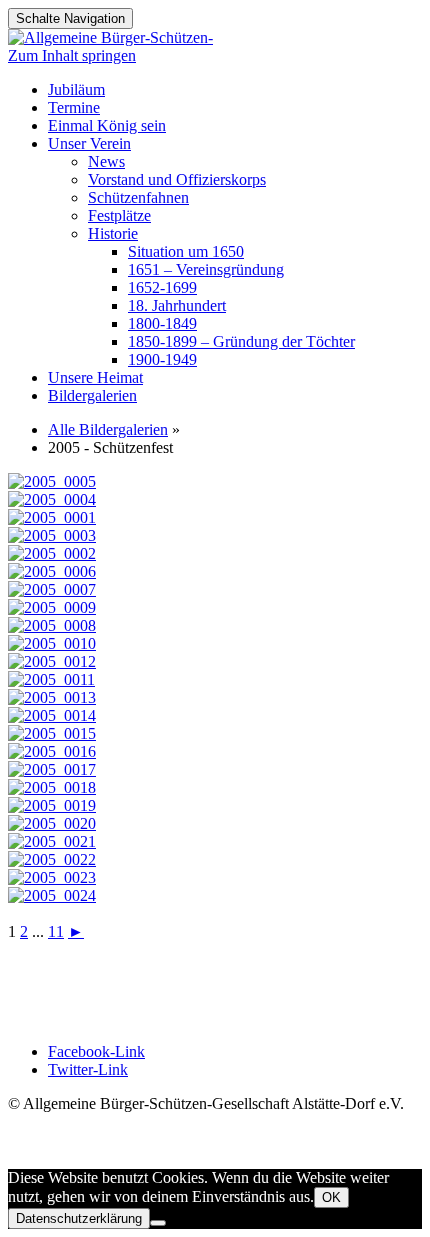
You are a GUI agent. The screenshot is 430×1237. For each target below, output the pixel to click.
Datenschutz (47, 987)
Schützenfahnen (138, 197)
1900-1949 (162, 359)
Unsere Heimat (95, 377)
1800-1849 (162, 323)
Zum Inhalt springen (72, 55)
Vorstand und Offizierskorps (177, 179)
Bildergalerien (92, 395)
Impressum (42, 969)
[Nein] (158, 1223)
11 (56, 931)
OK (331, 1197)
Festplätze (119, 215)
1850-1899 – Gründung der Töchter (241, 341)
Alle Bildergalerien (108, 429)
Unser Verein (89, 143)
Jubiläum (76, 89)
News (106, 161)
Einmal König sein (107, 125)
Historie (113, 233)
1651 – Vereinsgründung (206, 269)
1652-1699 (162, 287)
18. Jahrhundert (177, 305)
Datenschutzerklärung (79, 1218)
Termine (74, 107)
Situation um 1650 (186, 251)
